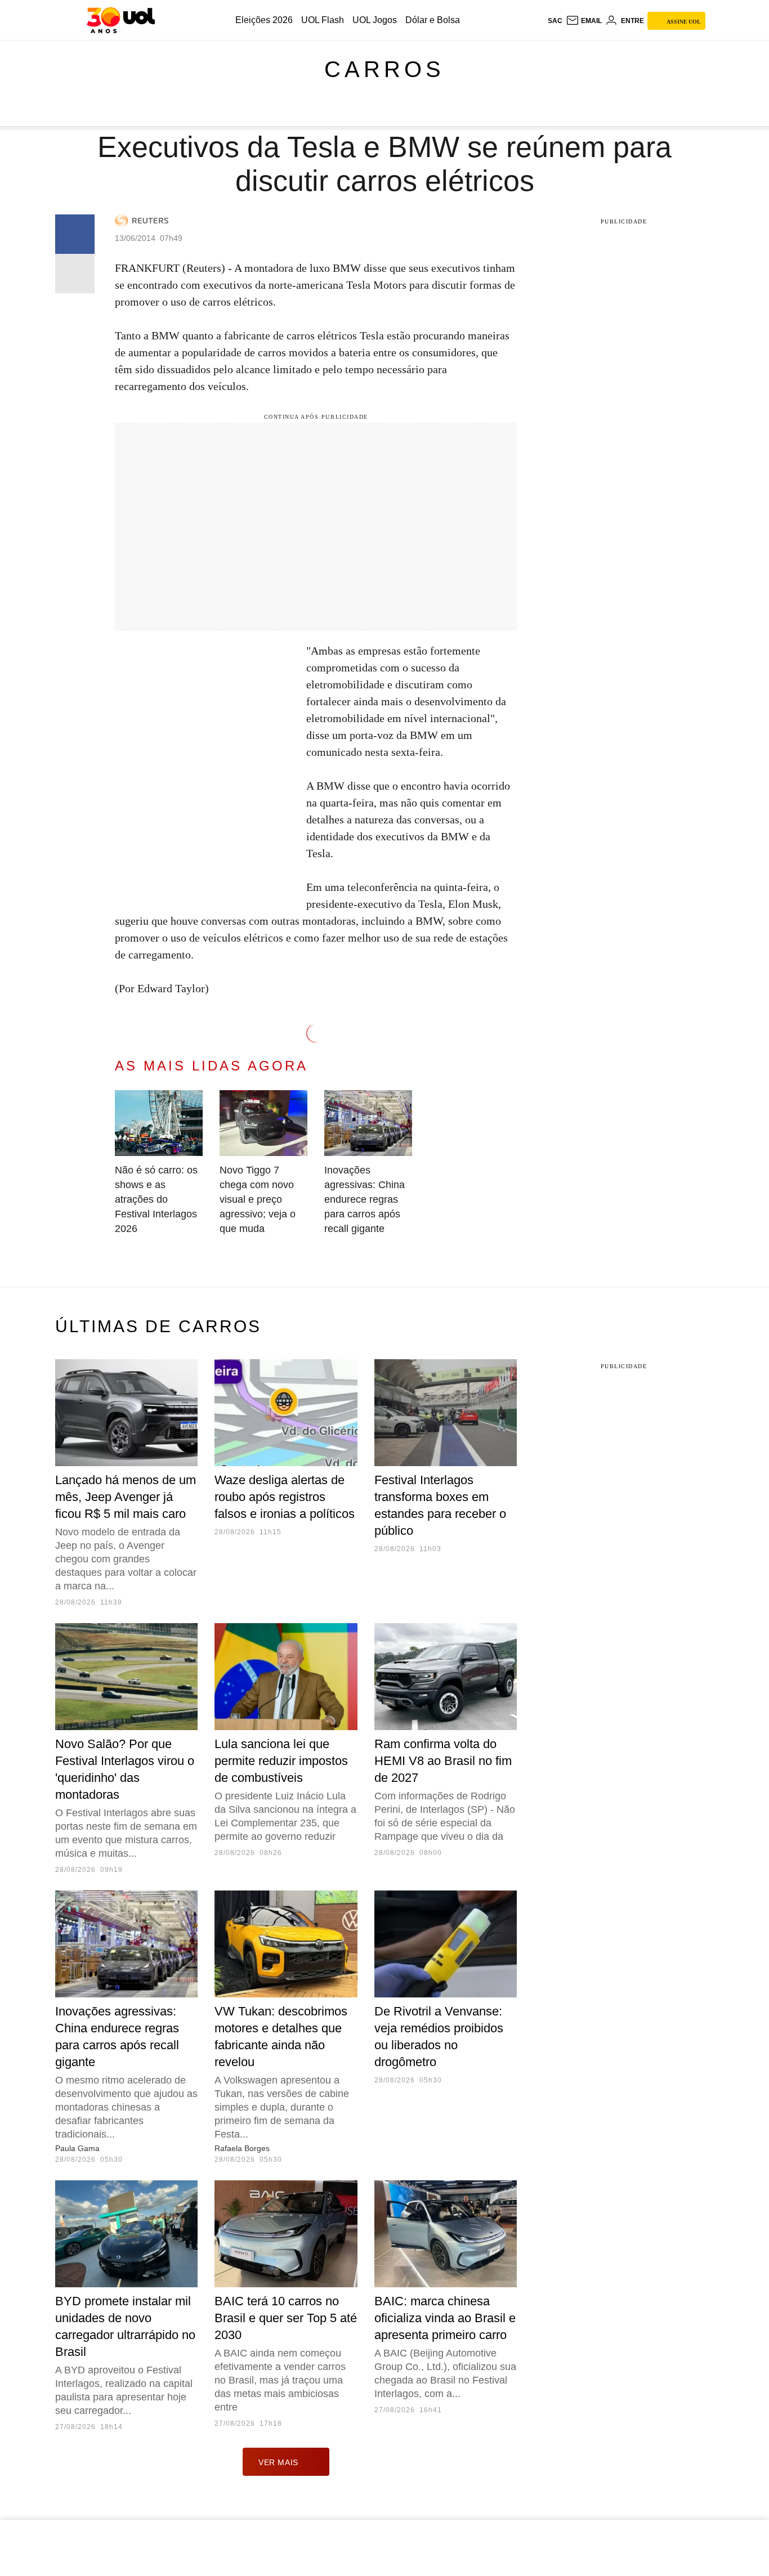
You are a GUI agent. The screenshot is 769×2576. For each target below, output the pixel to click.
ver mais (278, 2462)
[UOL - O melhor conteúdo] (121, 20)
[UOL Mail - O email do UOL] (584, 21)
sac (555, 21)
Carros (384, 69)
